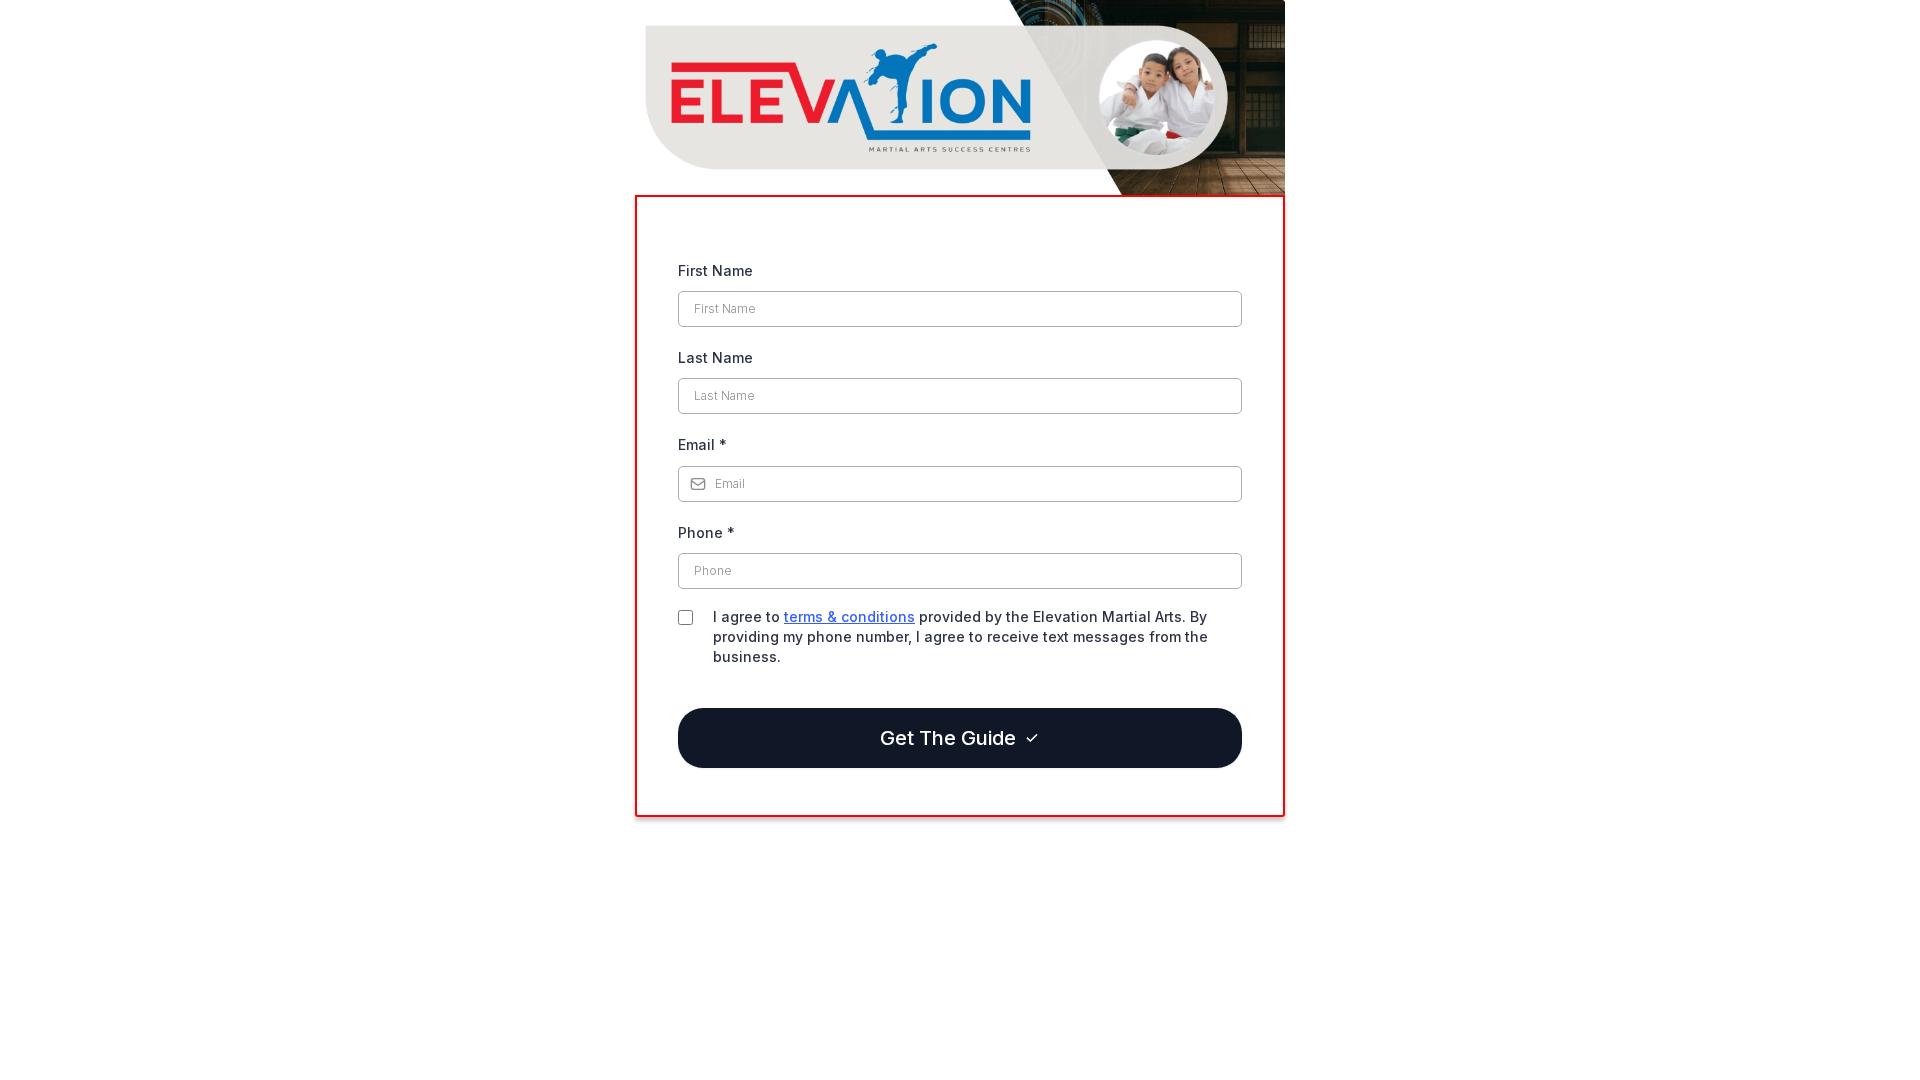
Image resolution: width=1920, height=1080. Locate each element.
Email (702, 444)
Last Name (715, 357)
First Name (715, 270)
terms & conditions (849, 616)
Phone (706, 532)
